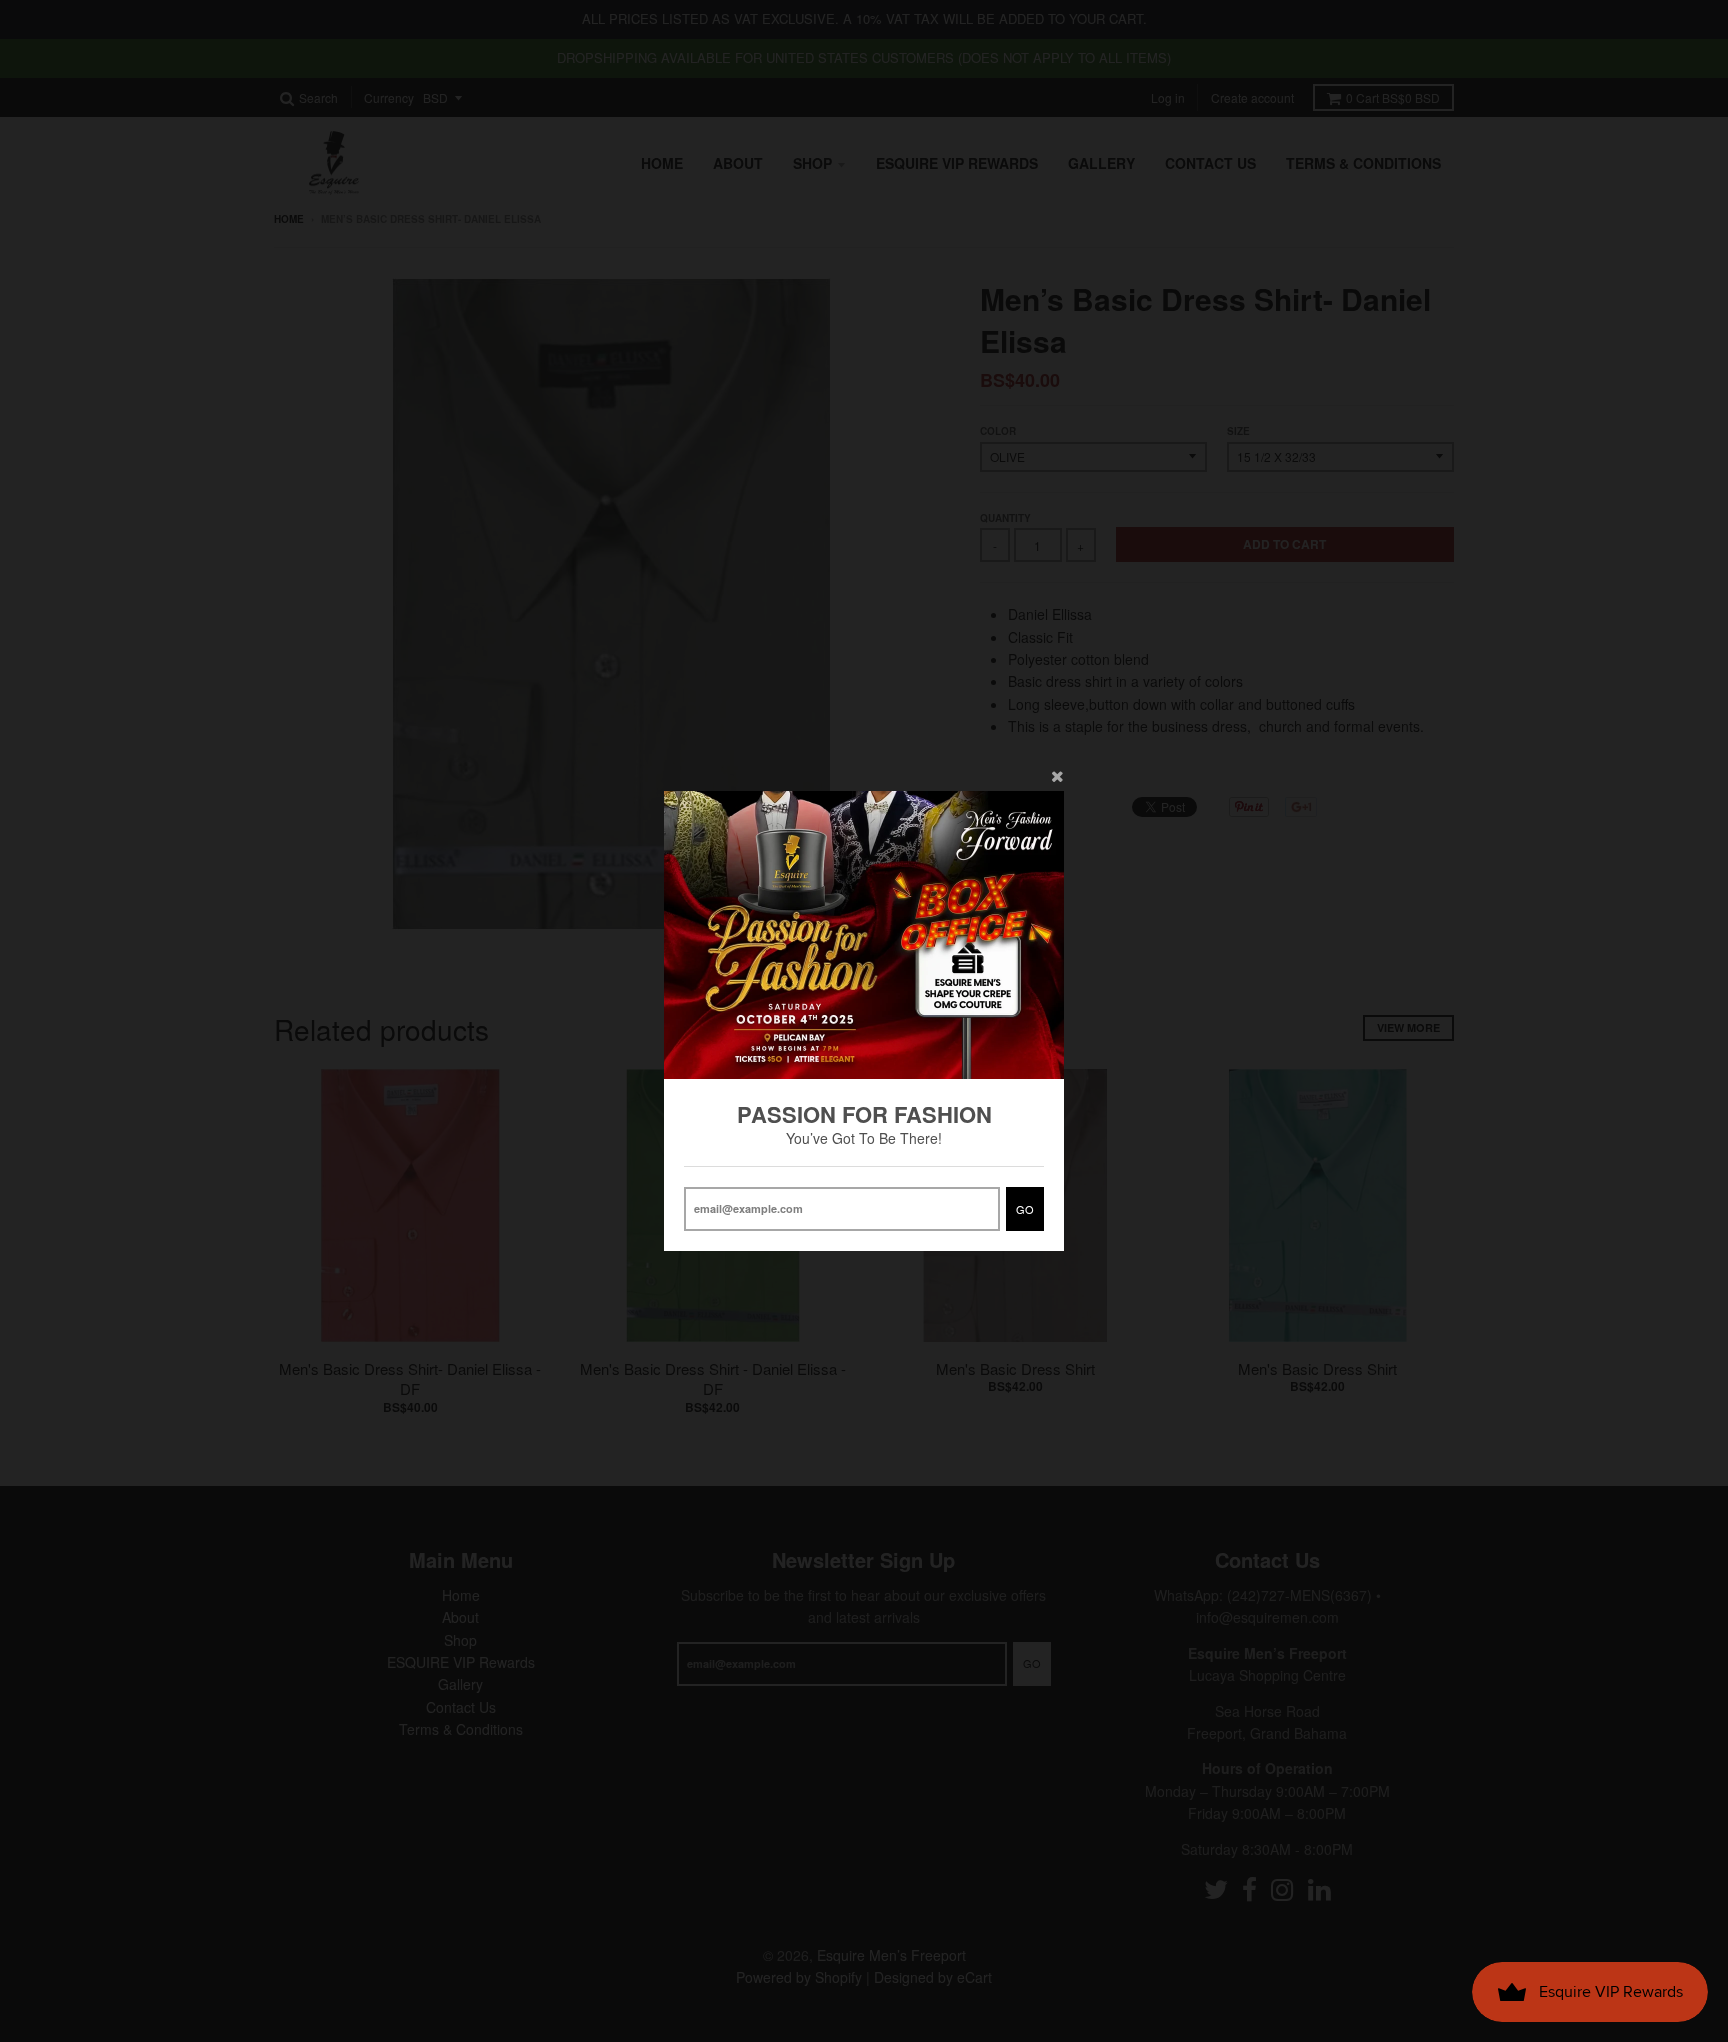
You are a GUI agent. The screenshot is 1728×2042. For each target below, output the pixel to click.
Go (1025, 1209)
